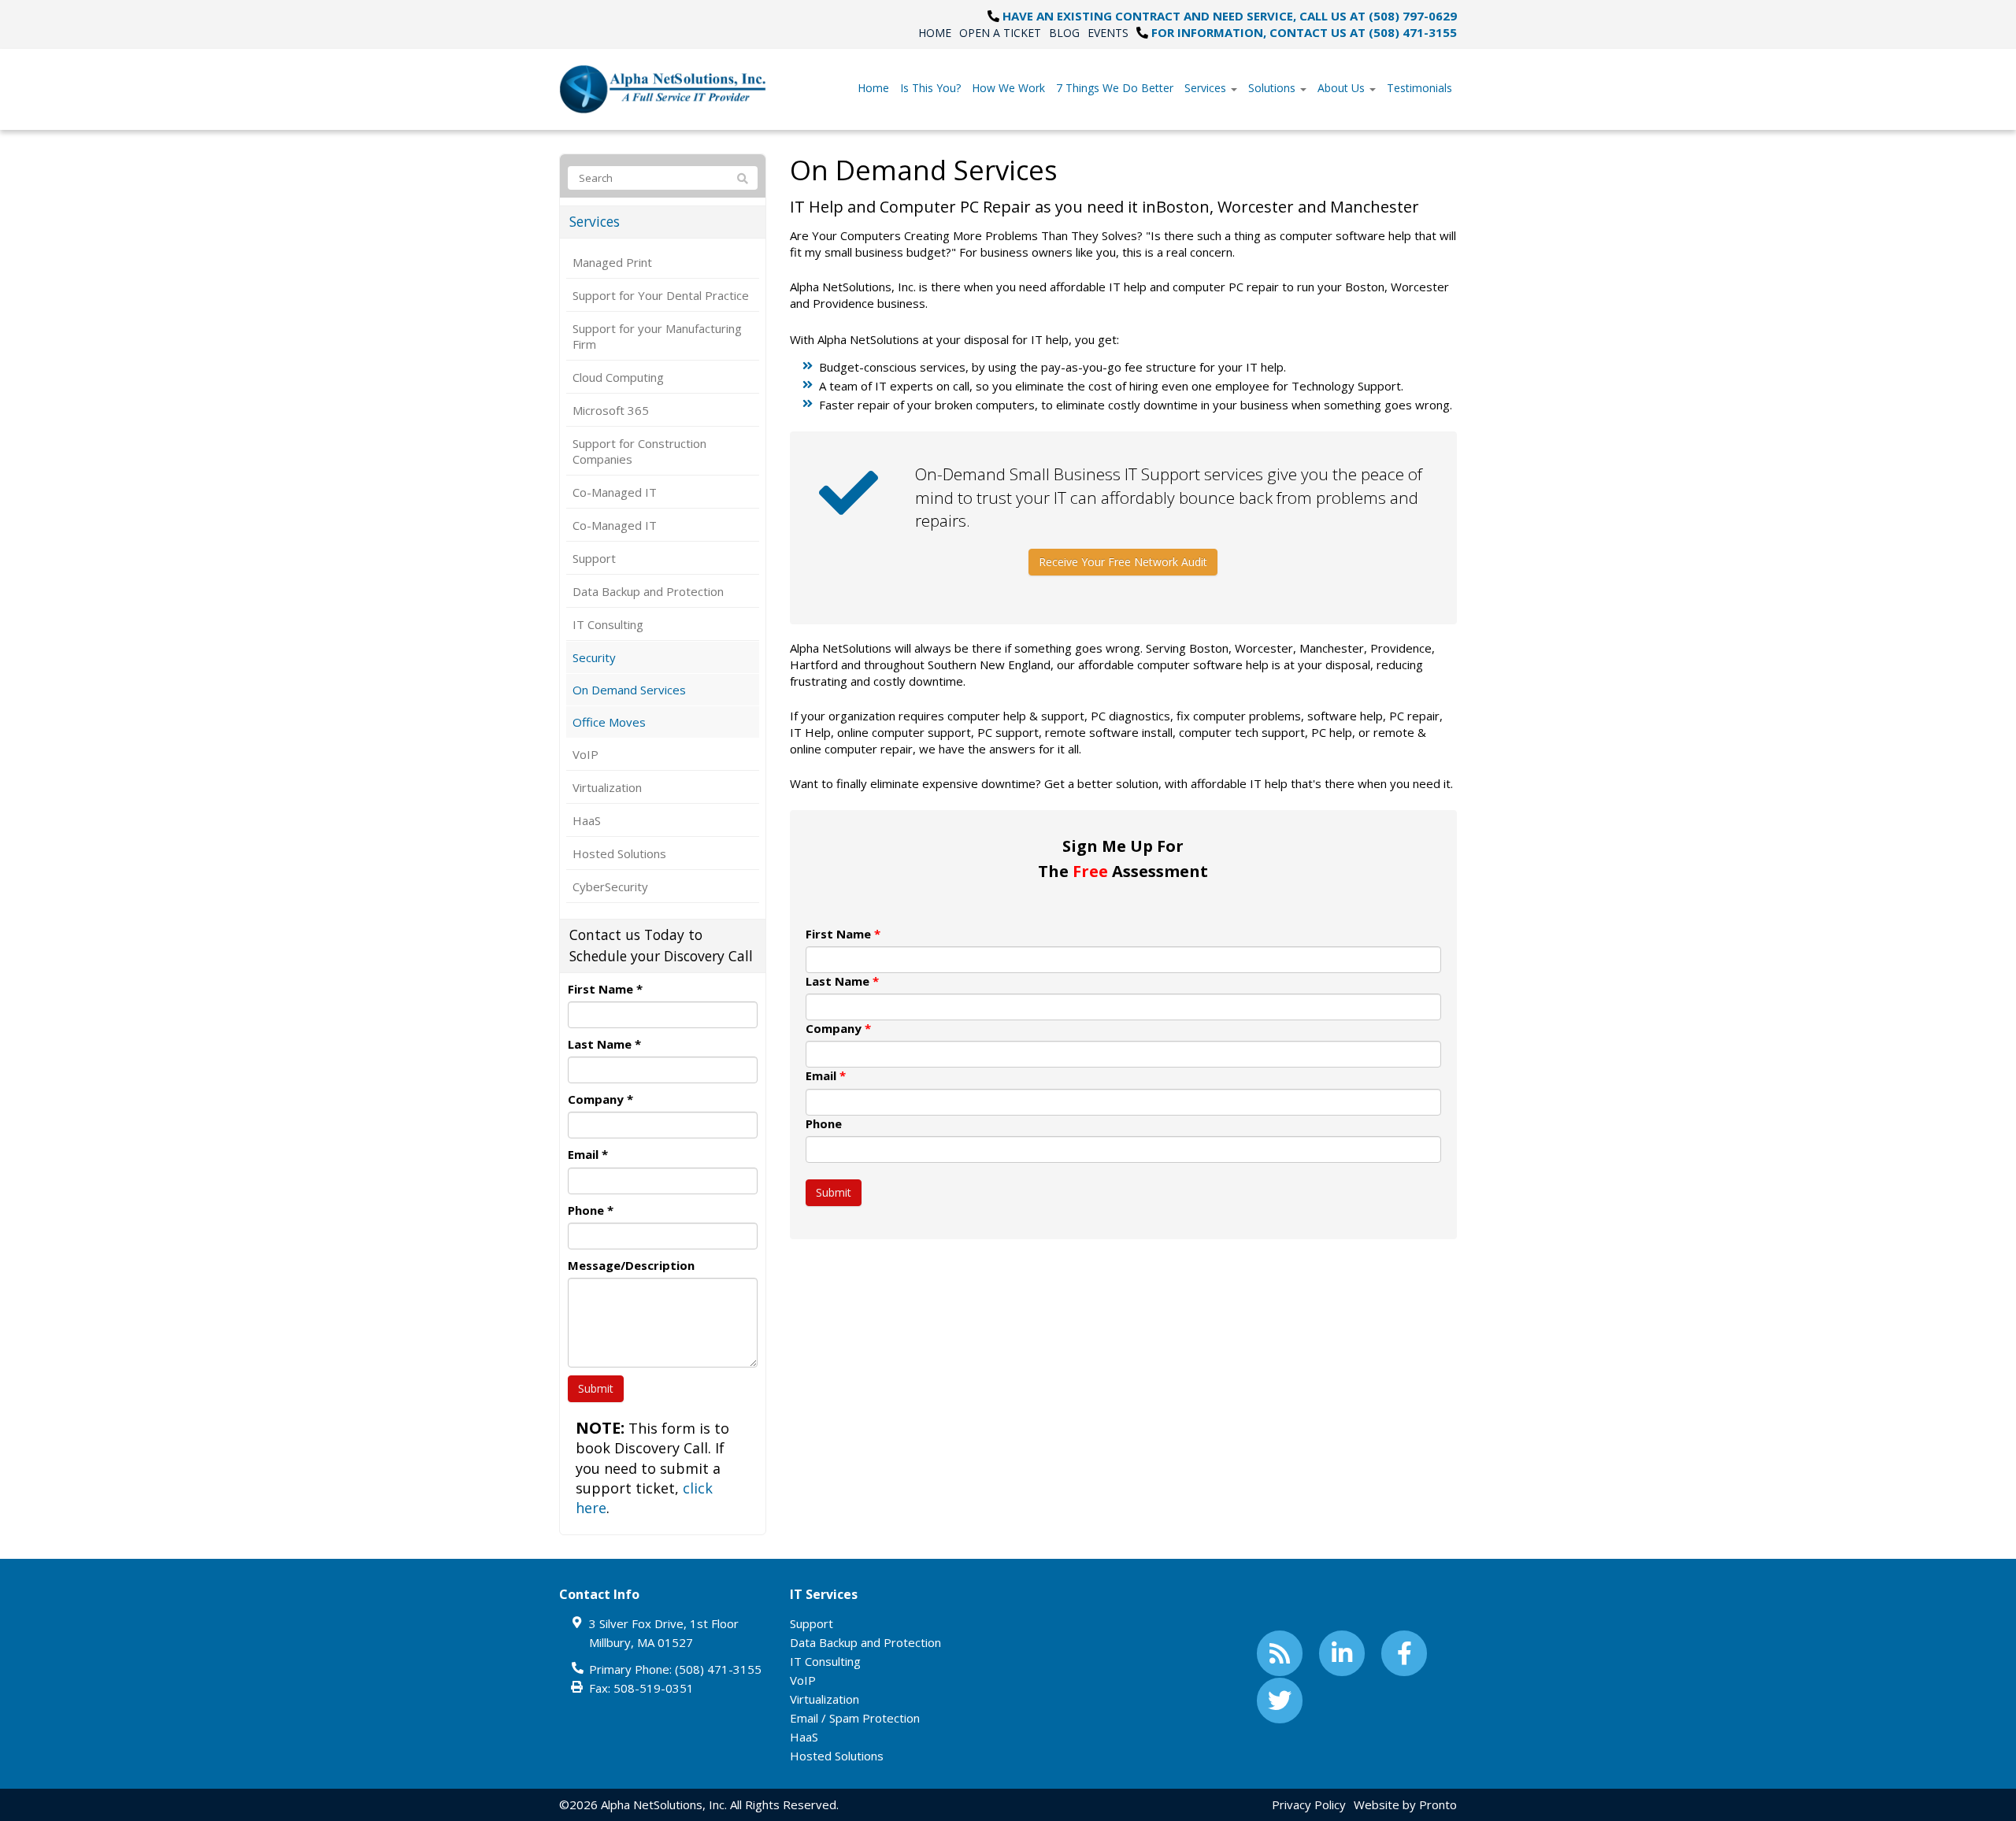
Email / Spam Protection (855, 1718)
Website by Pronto (1405, 1804)
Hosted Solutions (619, 853)
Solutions (1273, 88)
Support (594, 558)
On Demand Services (629, 690)
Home (935, 33)
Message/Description (631, 1265)
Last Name (842, 981)
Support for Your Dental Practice (661, 295)
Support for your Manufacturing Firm (657, 336)
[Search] (743, 179)
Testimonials (1419, 88)
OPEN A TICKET (1000, 33)
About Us (1343, 88)
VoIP (586, 754)
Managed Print (612, 262)
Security (594, 657)
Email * (588, 1154)
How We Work (1008, 88)
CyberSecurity (610, 886)
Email (826, 1075)
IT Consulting (608, 624)
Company (838, 1028)
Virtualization (607, 787)
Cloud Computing (618, 377)
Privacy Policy (1309, 1804)
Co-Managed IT (615, 492)
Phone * (591, 1210)
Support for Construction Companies (639, 451)
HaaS (587, 820)
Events (1108, 33)
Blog (1064, 33)
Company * (600, 1099)
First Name (843, 934)
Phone (824, 1123)
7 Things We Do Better (1115, 88)
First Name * (605, 989)
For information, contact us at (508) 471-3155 (1304, 32)
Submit (834, 1192)
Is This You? (930, 88)
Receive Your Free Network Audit (1123, 562)
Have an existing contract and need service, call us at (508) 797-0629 (1230, 16)
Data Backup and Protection (648, 591)
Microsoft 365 (611, 410)
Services (1207, 88)
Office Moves (609, 722)
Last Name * (604, 1044)
